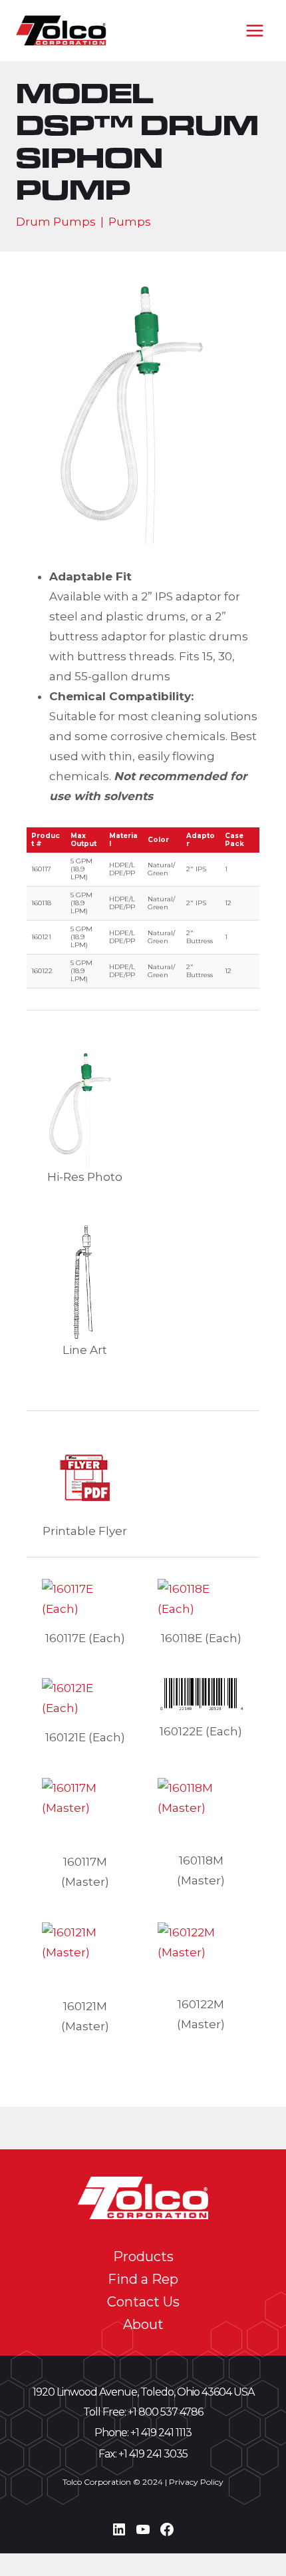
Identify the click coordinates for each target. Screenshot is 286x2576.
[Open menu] (254, 30)
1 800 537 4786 (168, 2412)
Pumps (130, 222)
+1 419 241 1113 (161, 2433)
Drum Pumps (56, 222)
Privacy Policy (196, 2482)
